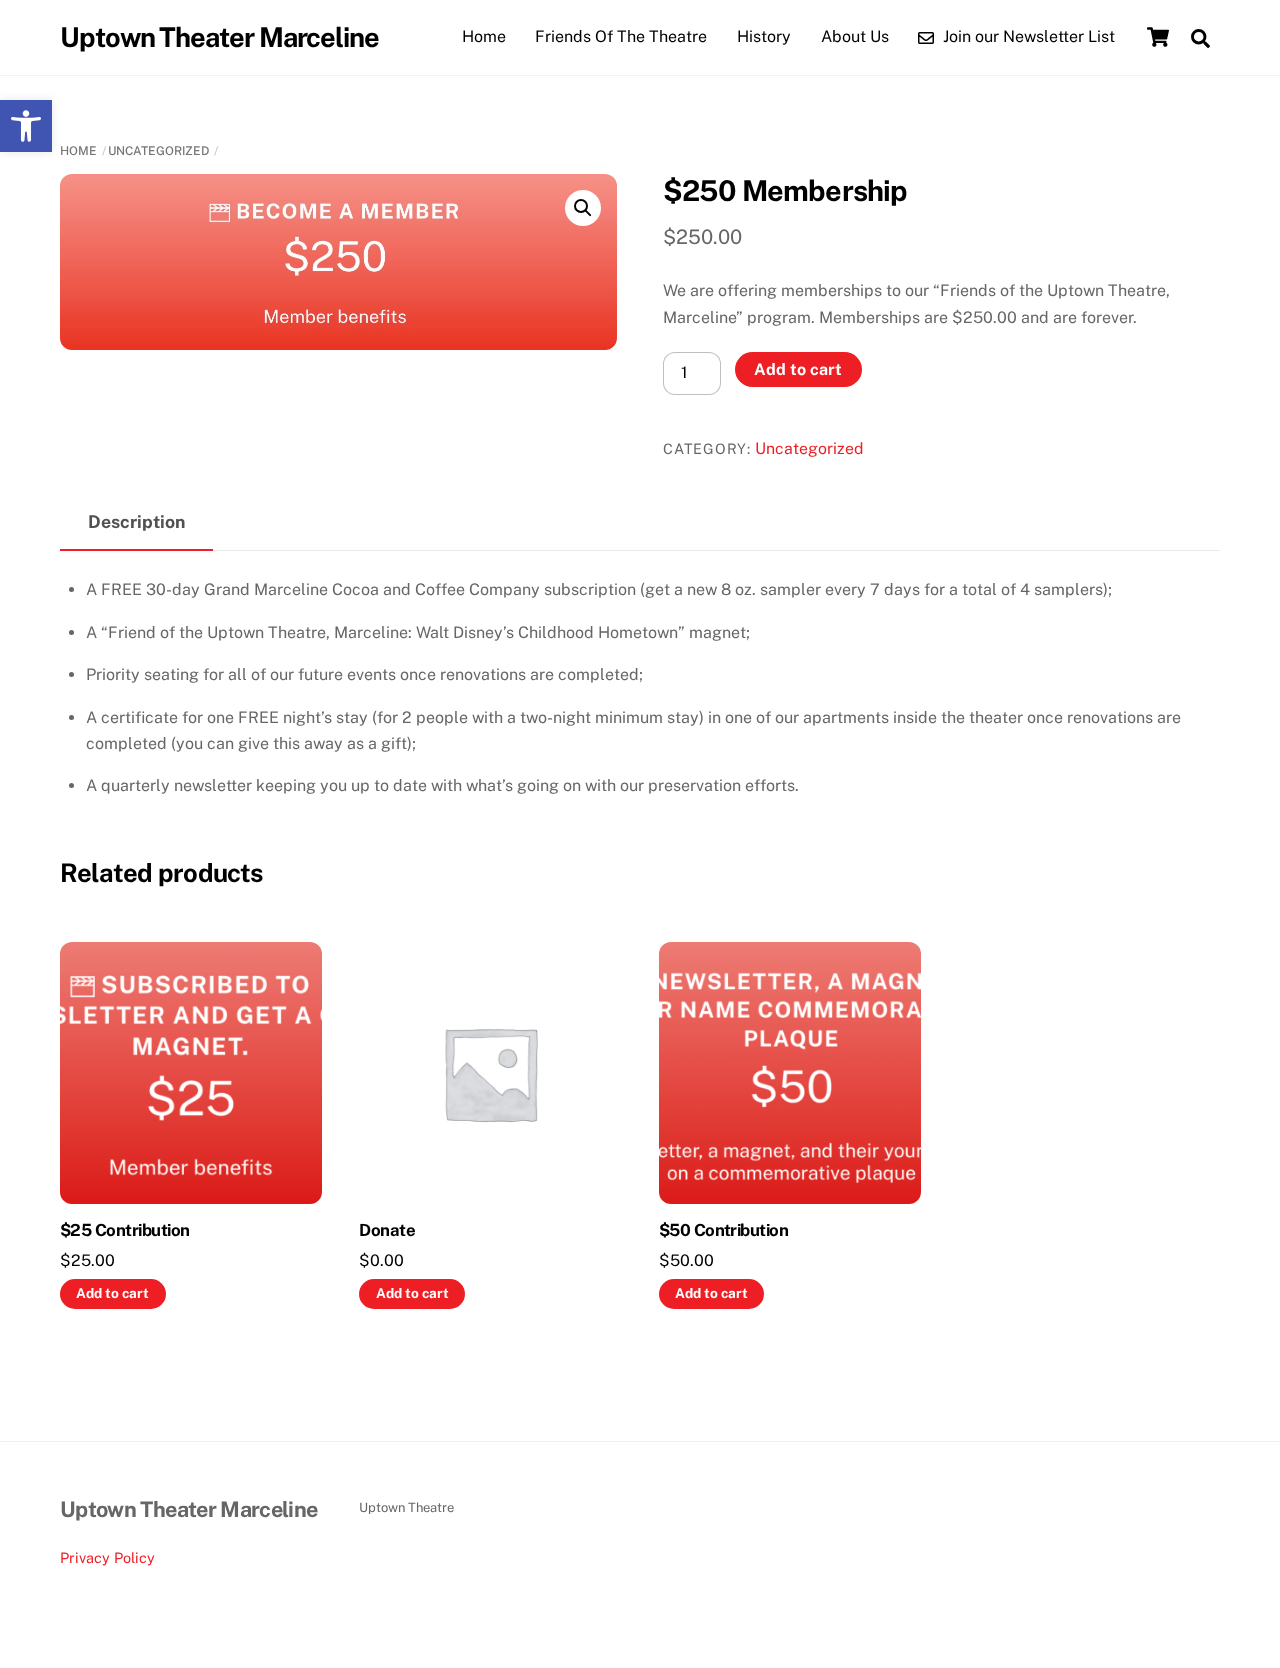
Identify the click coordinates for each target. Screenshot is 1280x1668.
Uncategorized (158, 151)
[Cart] (1158, 37)
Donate (387, 1230)
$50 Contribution (724, 1230)
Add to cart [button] (112, 1293)
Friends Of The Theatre (621, 36)
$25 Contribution (125, 1230)
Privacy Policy (107, 1557)
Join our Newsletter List (1027, 36)
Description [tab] (136, 521)
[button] (26, 126)
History (764, 36)
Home (484, 36)
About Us (855, 36)
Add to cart (798, 369)
